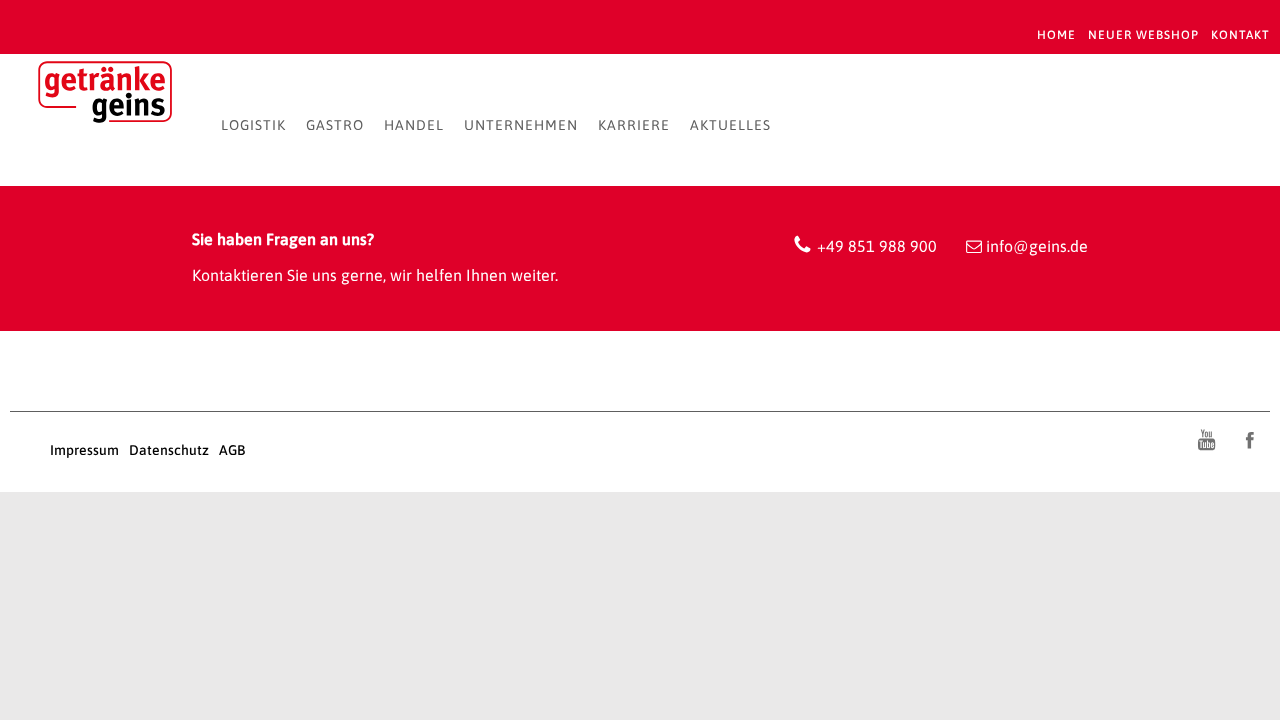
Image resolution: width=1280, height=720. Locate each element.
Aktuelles (730, 125)
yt (1206, 440)
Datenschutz (169, 450)
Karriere (634, 125)
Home (1056, 35)
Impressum (84, 450)
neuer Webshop (1143, 35)
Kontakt (1240, 35)
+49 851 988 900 (877, 246)
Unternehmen (521, 125)
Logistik (253, 125)
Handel (414, 125)
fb (1250, 440)
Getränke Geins (105, 96)
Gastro (335, 125)
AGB (232, 450)
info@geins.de (1037, 246)
